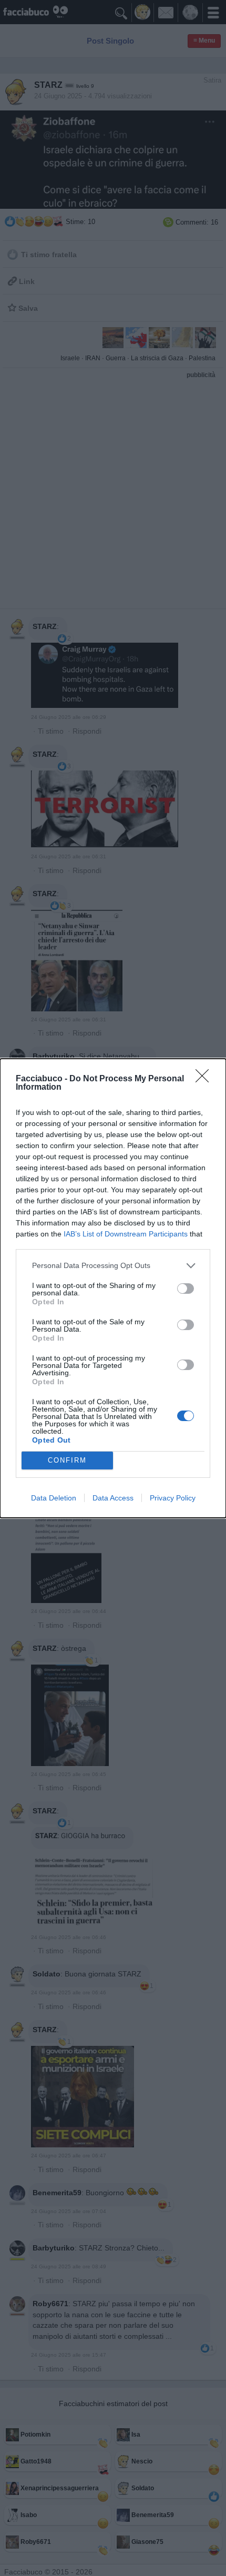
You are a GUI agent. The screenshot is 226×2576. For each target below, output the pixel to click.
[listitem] (113, 1266)
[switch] (186, 1289)
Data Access (113, 1498)
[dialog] (113, 1288)
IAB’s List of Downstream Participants (126, 1234)
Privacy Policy (173, 1498)
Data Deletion (54, 1498)
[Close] (206, 1079)
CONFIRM (67, 1460)
